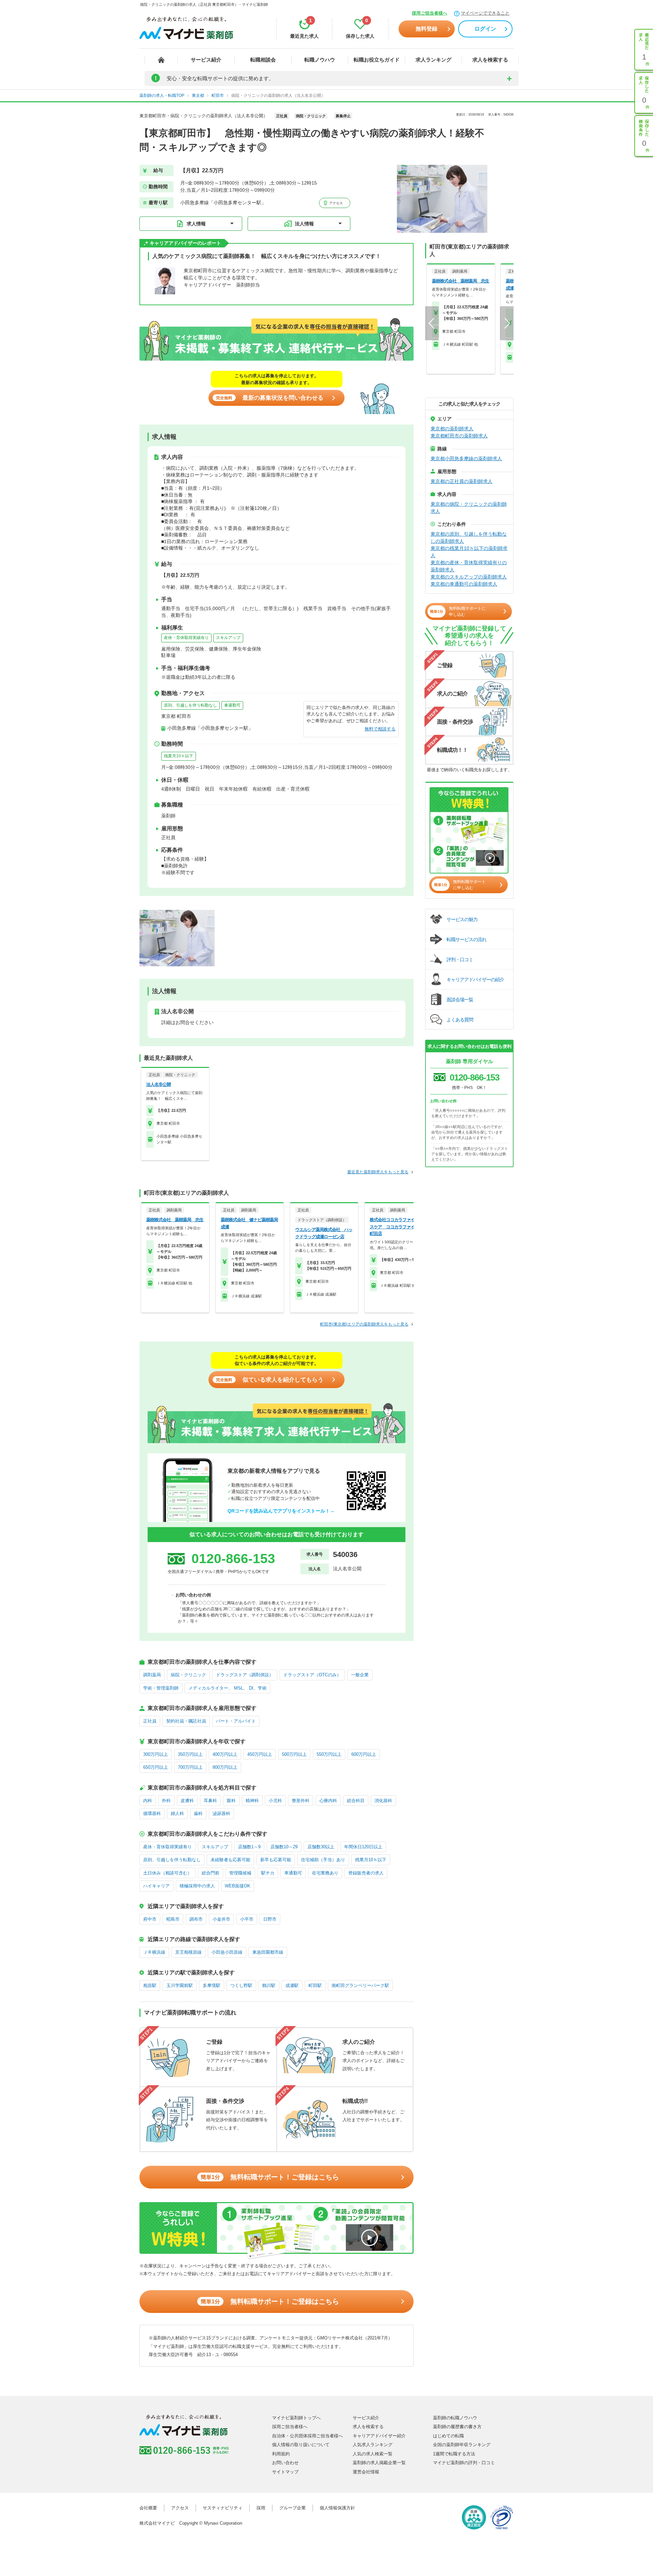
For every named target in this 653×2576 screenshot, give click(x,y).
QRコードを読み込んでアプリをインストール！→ (281, 1511)
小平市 (247, 1919)
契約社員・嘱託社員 (186, 1721)
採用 (261, 2508)
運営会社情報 (366, 2472)
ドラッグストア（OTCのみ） (312, 1675)
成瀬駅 (292, 1985)
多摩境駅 (212, 1985)
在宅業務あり (325, 1873)
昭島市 (173, 1919)
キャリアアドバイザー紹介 (379, 2436)
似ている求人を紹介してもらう (270, 1380)
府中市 (150, 1919)
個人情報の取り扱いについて (301, 2445)
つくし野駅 (241, 1985)
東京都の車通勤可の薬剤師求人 (464, 584)
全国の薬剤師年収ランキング (462, 2445)
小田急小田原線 (227, 1952)
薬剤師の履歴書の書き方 (457, 2427)
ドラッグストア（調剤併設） (245, 1675)
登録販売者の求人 (366, 1873)
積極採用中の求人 (197, 1886)
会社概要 (148, 2508)
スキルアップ (228, 638)
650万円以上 (156, 1767)
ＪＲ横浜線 (154, 1952)
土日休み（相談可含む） (168, 1873)
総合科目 (356, 1801)
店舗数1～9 (249, 1847)
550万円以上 (329, 1754)
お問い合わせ (285, 2463)
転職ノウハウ (320, 60)
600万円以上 (364, 1754)
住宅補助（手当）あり (323, 1860)
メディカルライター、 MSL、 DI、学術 (228, 1688)
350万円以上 (190, 1754)
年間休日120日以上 (363, 1847)
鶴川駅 (269, 1985)
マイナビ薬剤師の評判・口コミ (464, 2463)
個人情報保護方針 (337, 2508)
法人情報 (304, 224)
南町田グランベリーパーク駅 (360, 1985)
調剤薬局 (152, 1675)
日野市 (270, 1919)
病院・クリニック (188, 1675)
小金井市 (221, 1919)
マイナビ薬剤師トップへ (296, 2418)
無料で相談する (380, 729)
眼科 (231, 1801)
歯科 (198, 1813)
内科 (148, 1801)
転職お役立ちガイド (377, 60)
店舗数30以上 (321, 1847)
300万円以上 (156, 1754)
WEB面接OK (238, 1886)
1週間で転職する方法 (454, 2454)
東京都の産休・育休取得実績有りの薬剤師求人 (469, 566)
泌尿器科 (221, 1813)
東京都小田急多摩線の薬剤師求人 (466, 459)
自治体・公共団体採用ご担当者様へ (307, 2436)
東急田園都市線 (268, 1952)
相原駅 (150, 1985)
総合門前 (211, 1873)
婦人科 (177, 1813)
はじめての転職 (448, 2436)
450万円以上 (260, 1754)
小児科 (275, 1801)
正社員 (150, 1721)
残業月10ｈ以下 (179, 756)
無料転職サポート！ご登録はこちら (270, 2177)
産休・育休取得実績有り (186, 638)
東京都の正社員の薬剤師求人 (462, 481)
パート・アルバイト (236, 1721)
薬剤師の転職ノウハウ (455, 2418)
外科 (166, 1801)
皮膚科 (187, 1801)
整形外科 (301, 1801)
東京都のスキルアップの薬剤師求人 (469, 577)
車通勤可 (232, 705)
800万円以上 (225, 1767)
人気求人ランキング (373, 2445)
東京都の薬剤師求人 (452, 429)
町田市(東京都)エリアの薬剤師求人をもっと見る (364, 1324)
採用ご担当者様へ (430, 13)
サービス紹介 (206, 60)
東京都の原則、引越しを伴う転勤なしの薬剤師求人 (469, 538)
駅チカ (268, 1873)
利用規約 (281, 2454)
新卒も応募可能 (276, 1860)
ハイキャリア (156, 1886)
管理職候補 (240, 1873)
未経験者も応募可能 (230, 1860)
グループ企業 (292, 2508)
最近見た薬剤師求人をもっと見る (378, 1172)
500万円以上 (294, 1754)
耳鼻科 (210, 1801)
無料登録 (426, 29)
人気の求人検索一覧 (373, 2454)
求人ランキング (433, 60)
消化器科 (383, 1801)
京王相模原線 (188, 1952)
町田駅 (315, 1985)
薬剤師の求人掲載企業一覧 (379, 2463)
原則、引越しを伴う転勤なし (190, 705)
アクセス (336, 203)
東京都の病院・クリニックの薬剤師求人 (469, 508)
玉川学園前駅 (180, 1985)
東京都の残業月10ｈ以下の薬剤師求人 (469, 552)
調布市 (196, 1919)
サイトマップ (285, 2472)
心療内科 (328, 1801)
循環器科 (152, 1813)
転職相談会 (263, 60)
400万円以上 (225, 1754)
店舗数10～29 (284, 1847)
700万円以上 (190, 1767)
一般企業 (360, 1675)
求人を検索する (490, 60)
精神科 (252, 1801)
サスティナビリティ (223, 2508)
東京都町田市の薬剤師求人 (459, 436)
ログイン (485, 29)
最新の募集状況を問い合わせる (270, 398)
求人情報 (196, 224)
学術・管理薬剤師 (161, 1688)
